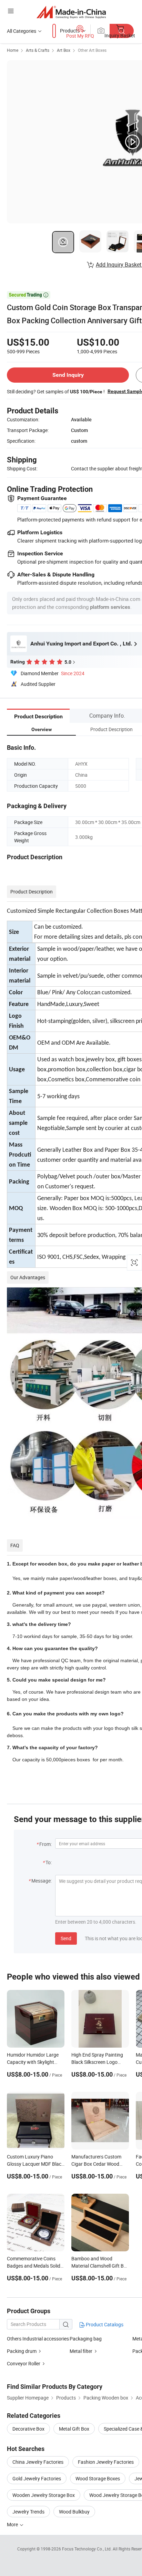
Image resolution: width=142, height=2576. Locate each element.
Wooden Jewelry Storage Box (44, 2495)
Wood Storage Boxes (98, 2478)
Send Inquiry (68, 375)
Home (13, 50)
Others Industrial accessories (38, 2339)
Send (66, 1938)
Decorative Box (28, 2429)
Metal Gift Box (74, 2429)
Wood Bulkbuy (74, 2512)
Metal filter (81, 2351)
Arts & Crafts (38, 50)
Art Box (64, 50)
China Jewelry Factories (38, 2462)
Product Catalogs (104, 2324)
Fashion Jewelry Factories (106, 2462)
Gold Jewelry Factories (37, 2478)
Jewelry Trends (28, 2512)
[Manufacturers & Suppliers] (71, 12)
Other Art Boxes (92, 50)
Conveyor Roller (24, 2363)
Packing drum (22, 2351)
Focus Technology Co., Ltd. (87, 2549)
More (13, 2524)
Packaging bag (86, 2339)
